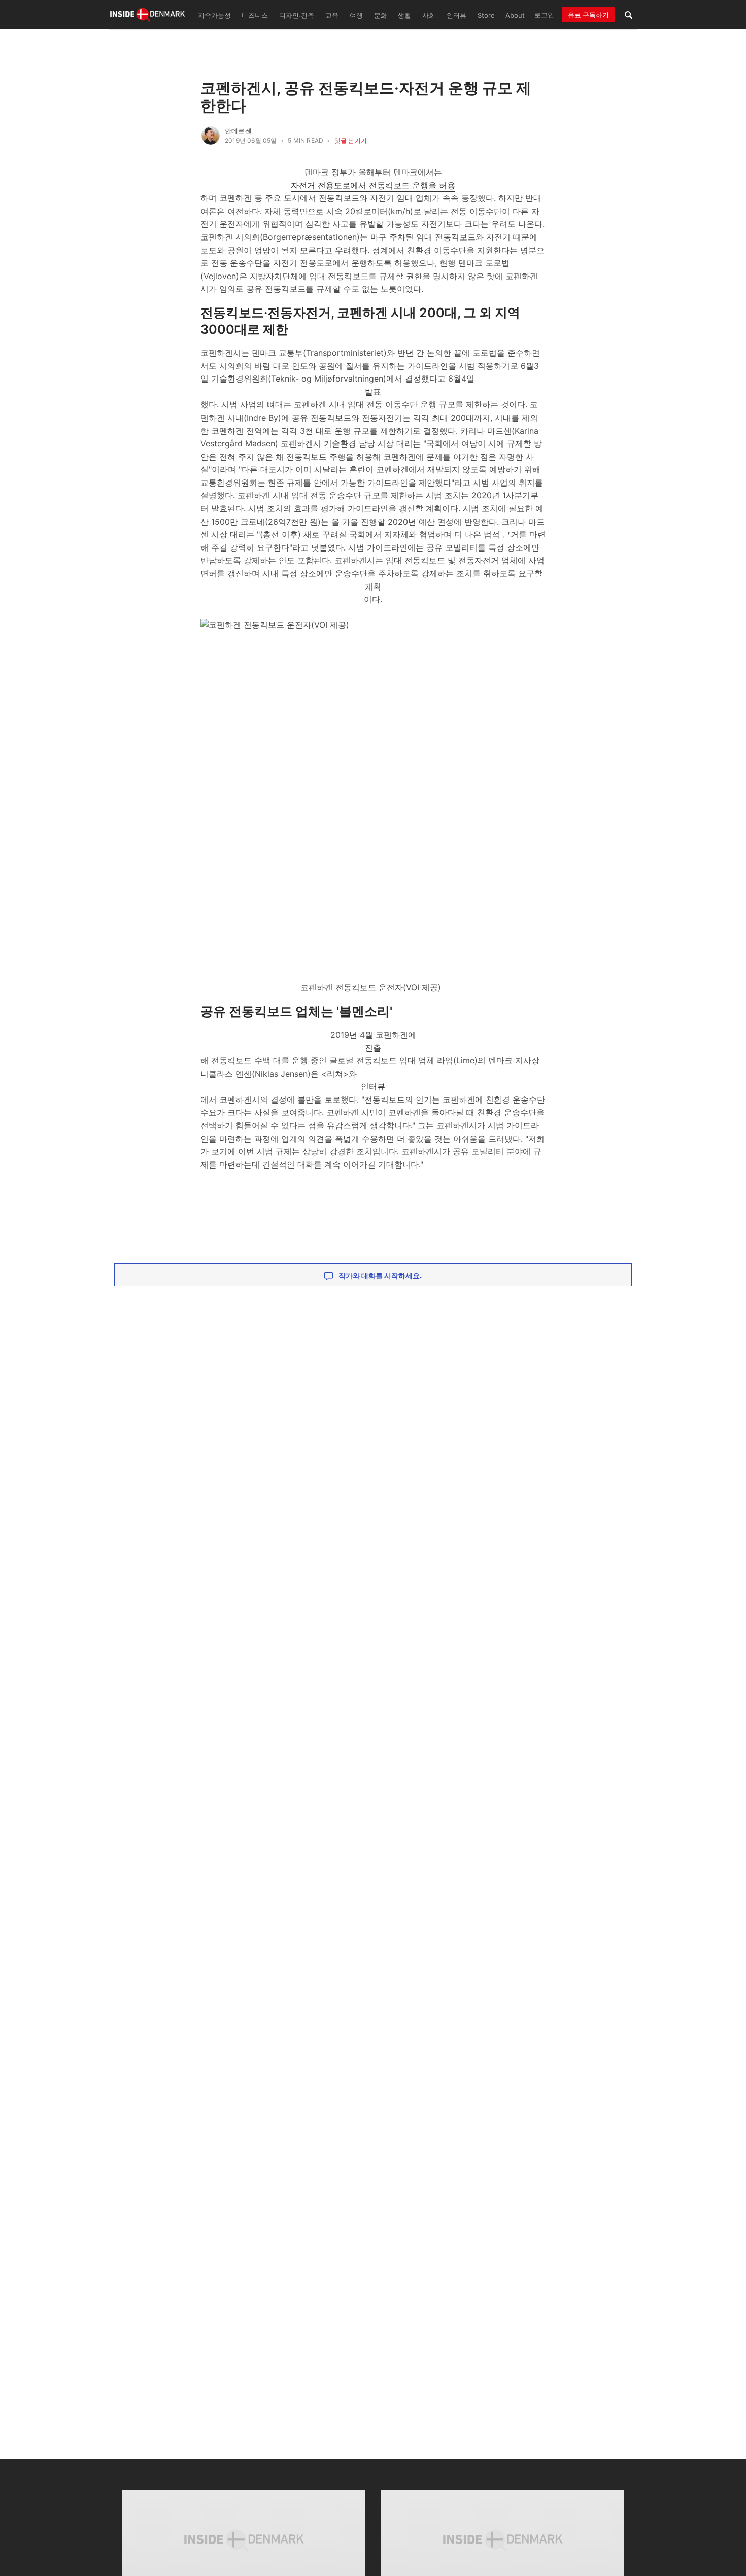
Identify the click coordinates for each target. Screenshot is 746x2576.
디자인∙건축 (297, 15)
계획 (373, 587)
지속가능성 (214, 15)
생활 (404, 15)
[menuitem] (213, 15)
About (515, 15)
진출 (373, 1048)
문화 (381, 15)
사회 (429, 15)
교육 (332, 15)
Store (486, 15)
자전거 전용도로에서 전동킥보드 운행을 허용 (373, 185)
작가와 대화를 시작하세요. (379, 1275)
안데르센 (238, 131)
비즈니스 (255, 15)
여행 (356, 15)
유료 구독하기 (588, 15)
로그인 (544, 15)
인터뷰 (456, 15)
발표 (373, 392)
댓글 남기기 (351, 140)
